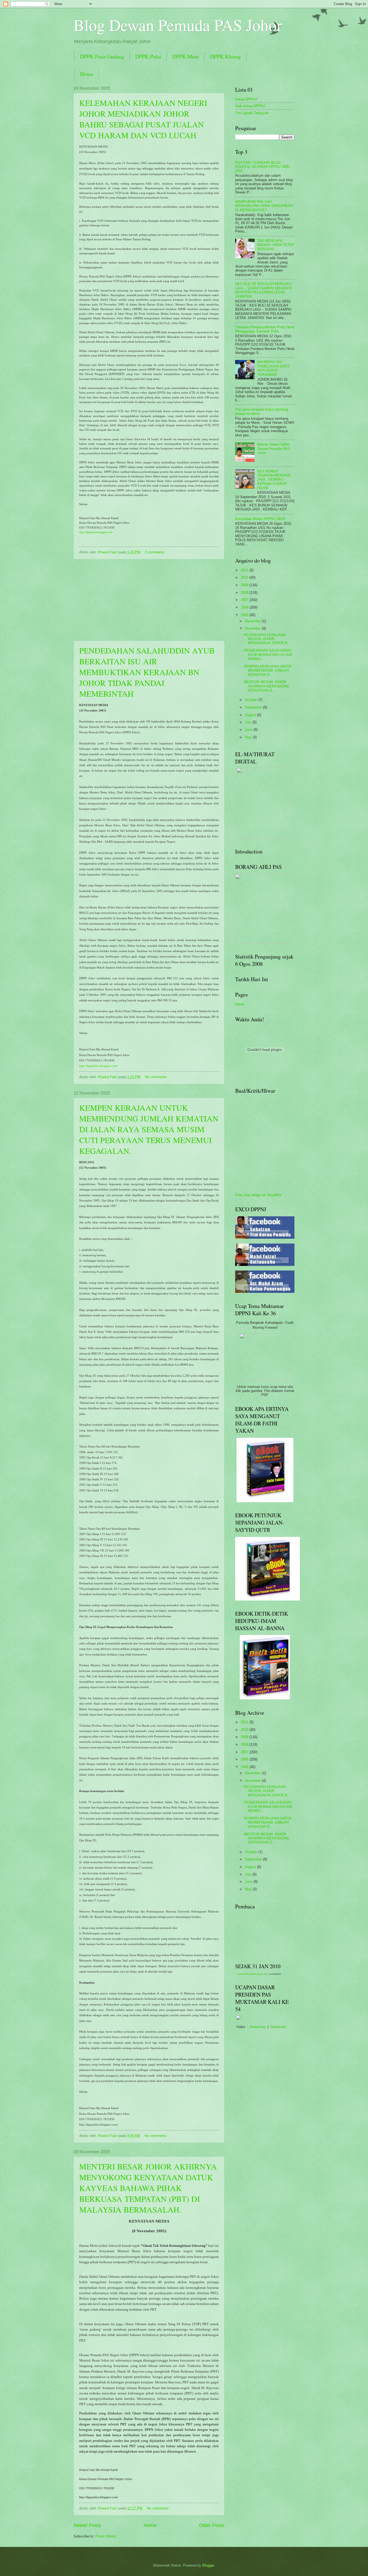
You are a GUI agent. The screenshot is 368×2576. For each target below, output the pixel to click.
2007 (245, 600)
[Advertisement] (149, 600)
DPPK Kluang (225, 56)
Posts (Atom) (106, 2536)
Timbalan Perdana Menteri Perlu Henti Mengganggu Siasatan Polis (265, 329)
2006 (245, 607)
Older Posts (212, 2525)
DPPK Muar (186, 56)
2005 (245, 615)
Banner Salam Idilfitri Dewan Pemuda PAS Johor (274, 449)
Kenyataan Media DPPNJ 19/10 (260, 519)
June (249, 730)
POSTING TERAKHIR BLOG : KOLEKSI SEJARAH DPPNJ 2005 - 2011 (263, 167)
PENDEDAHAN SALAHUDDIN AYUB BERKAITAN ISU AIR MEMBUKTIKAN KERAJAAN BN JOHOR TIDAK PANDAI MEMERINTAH (147, 672)
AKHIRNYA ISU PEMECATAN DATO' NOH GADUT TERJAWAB (274, 368)
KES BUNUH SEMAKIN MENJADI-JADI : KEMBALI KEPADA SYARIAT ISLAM (274, 480)
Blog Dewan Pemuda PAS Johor (178, 25)
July (249, 722)
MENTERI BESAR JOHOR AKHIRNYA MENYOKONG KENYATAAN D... (267, 686)
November (253, 628)
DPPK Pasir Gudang (102, 56)
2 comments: (156, 552)
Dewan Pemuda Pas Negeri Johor (253, 1974)
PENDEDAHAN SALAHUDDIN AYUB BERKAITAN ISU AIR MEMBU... (268, 655)
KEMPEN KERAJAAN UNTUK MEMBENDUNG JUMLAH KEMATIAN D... (268, 671)
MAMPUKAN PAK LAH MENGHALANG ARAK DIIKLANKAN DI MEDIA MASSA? (264, 206)
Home (87, 74)
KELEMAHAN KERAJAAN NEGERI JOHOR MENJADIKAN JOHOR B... (267, 639)
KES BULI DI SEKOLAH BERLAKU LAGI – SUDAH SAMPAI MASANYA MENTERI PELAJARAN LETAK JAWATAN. (264, 290)
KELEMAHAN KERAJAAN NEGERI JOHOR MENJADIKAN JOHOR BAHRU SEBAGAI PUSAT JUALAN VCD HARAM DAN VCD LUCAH (143, 119)
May (249, 737)
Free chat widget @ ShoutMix (258, 1195)
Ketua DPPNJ (246, 99)
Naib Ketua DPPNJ (250, 106)
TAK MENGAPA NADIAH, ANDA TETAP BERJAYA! (276, 245)
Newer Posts (87, 2525)
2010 (245, 577)
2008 (245, 593)
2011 (245, 570)
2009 (245, 585)
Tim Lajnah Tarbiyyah (252, 113)
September (254, 707)
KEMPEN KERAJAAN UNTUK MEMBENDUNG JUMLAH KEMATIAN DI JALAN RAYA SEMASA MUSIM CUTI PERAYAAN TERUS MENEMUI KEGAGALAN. (149, 1129)
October (252, 700)
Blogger (208, 2565)
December (253, 621)
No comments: (157, 1077)
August (251, 715)
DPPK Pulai (148, 56)
